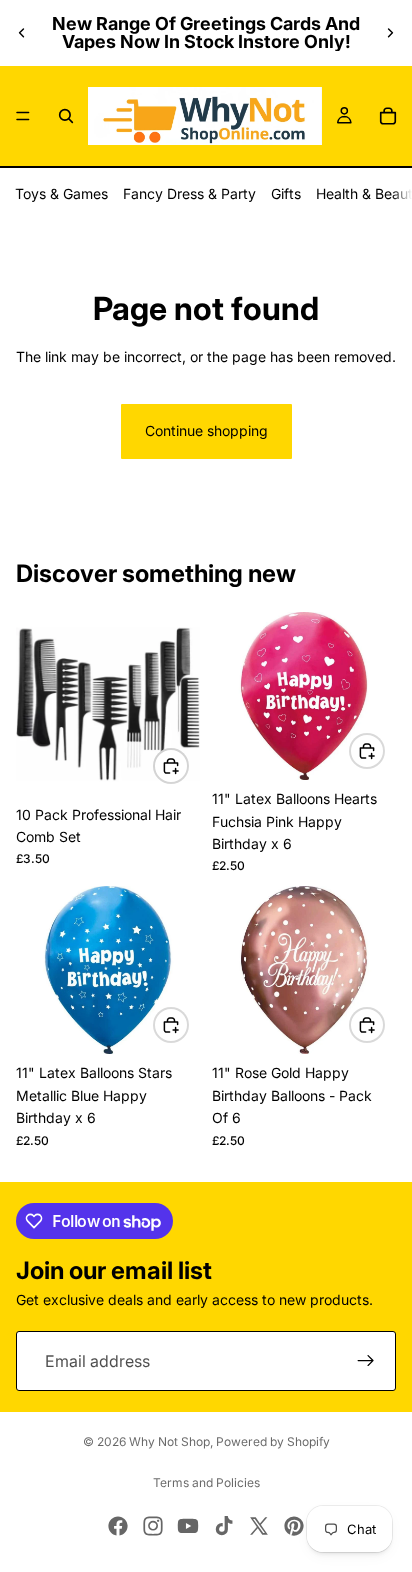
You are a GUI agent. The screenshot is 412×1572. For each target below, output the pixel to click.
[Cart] (388, 116)
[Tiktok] (224, 1526)
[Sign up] (366, 1361)
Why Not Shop (169, 1441)
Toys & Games (61, 193)
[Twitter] (259, 1526)
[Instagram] (153, 1526)
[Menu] (23, 116)
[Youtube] (188, 1526)
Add (188, 765)
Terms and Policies (206, 1482)
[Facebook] (118, 1526)
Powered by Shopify (273, 1441)
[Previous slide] (22, 33)
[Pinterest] (294, 1526)
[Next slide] (390, 33)
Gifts (286, 193)
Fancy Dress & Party (189, 193)
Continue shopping (206, 430)
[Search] (66, 116)
